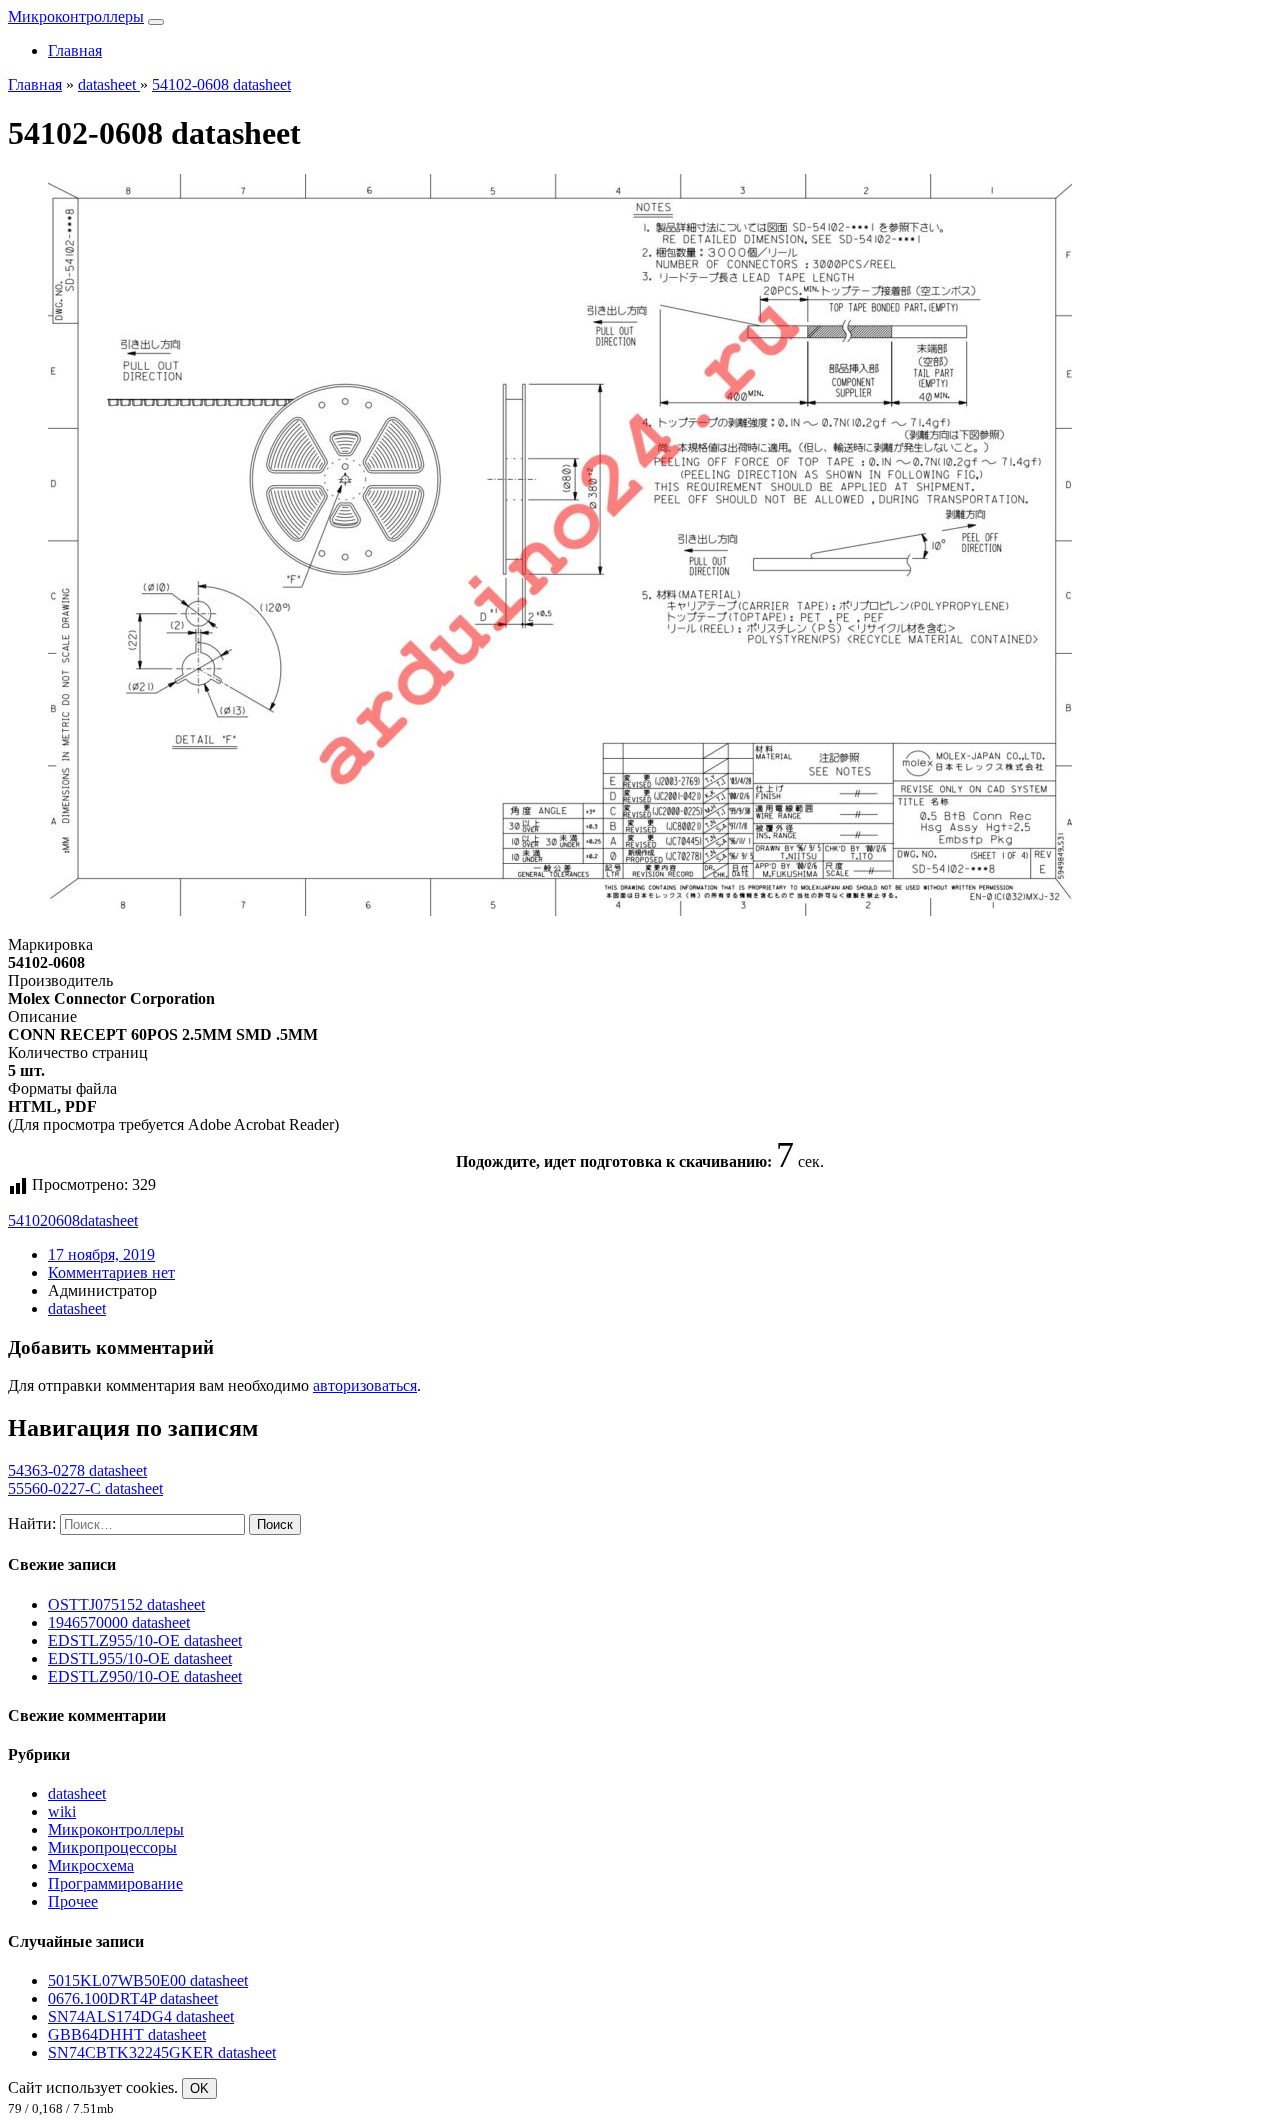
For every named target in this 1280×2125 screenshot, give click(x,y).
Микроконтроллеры (76, 16)
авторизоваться (365, 1385)
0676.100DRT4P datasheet (133, 1998)
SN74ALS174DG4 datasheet (141, 2016)
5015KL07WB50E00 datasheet (148, 1980)
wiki (62, 1811)
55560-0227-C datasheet (85, 1488)
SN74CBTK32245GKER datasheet (162, 2052)
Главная (75, 50)
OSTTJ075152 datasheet (126, 1604)
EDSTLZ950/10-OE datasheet (145, 1676)
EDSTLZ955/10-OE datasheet (145, 1640)
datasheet (109, 1220)
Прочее (73, 1901)
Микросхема (91, 1865)
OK (199, 2088)
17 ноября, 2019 (101, 1254)
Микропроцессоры (112, 1847)
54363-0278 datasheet (77, 1470)
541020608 (44, 1220)
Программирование (115, 1883)
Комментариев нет (111, 1272)
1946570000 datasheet (119, 1622)
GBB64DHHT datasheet (127, 2034)
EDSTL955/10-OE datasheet (140, 1658)
